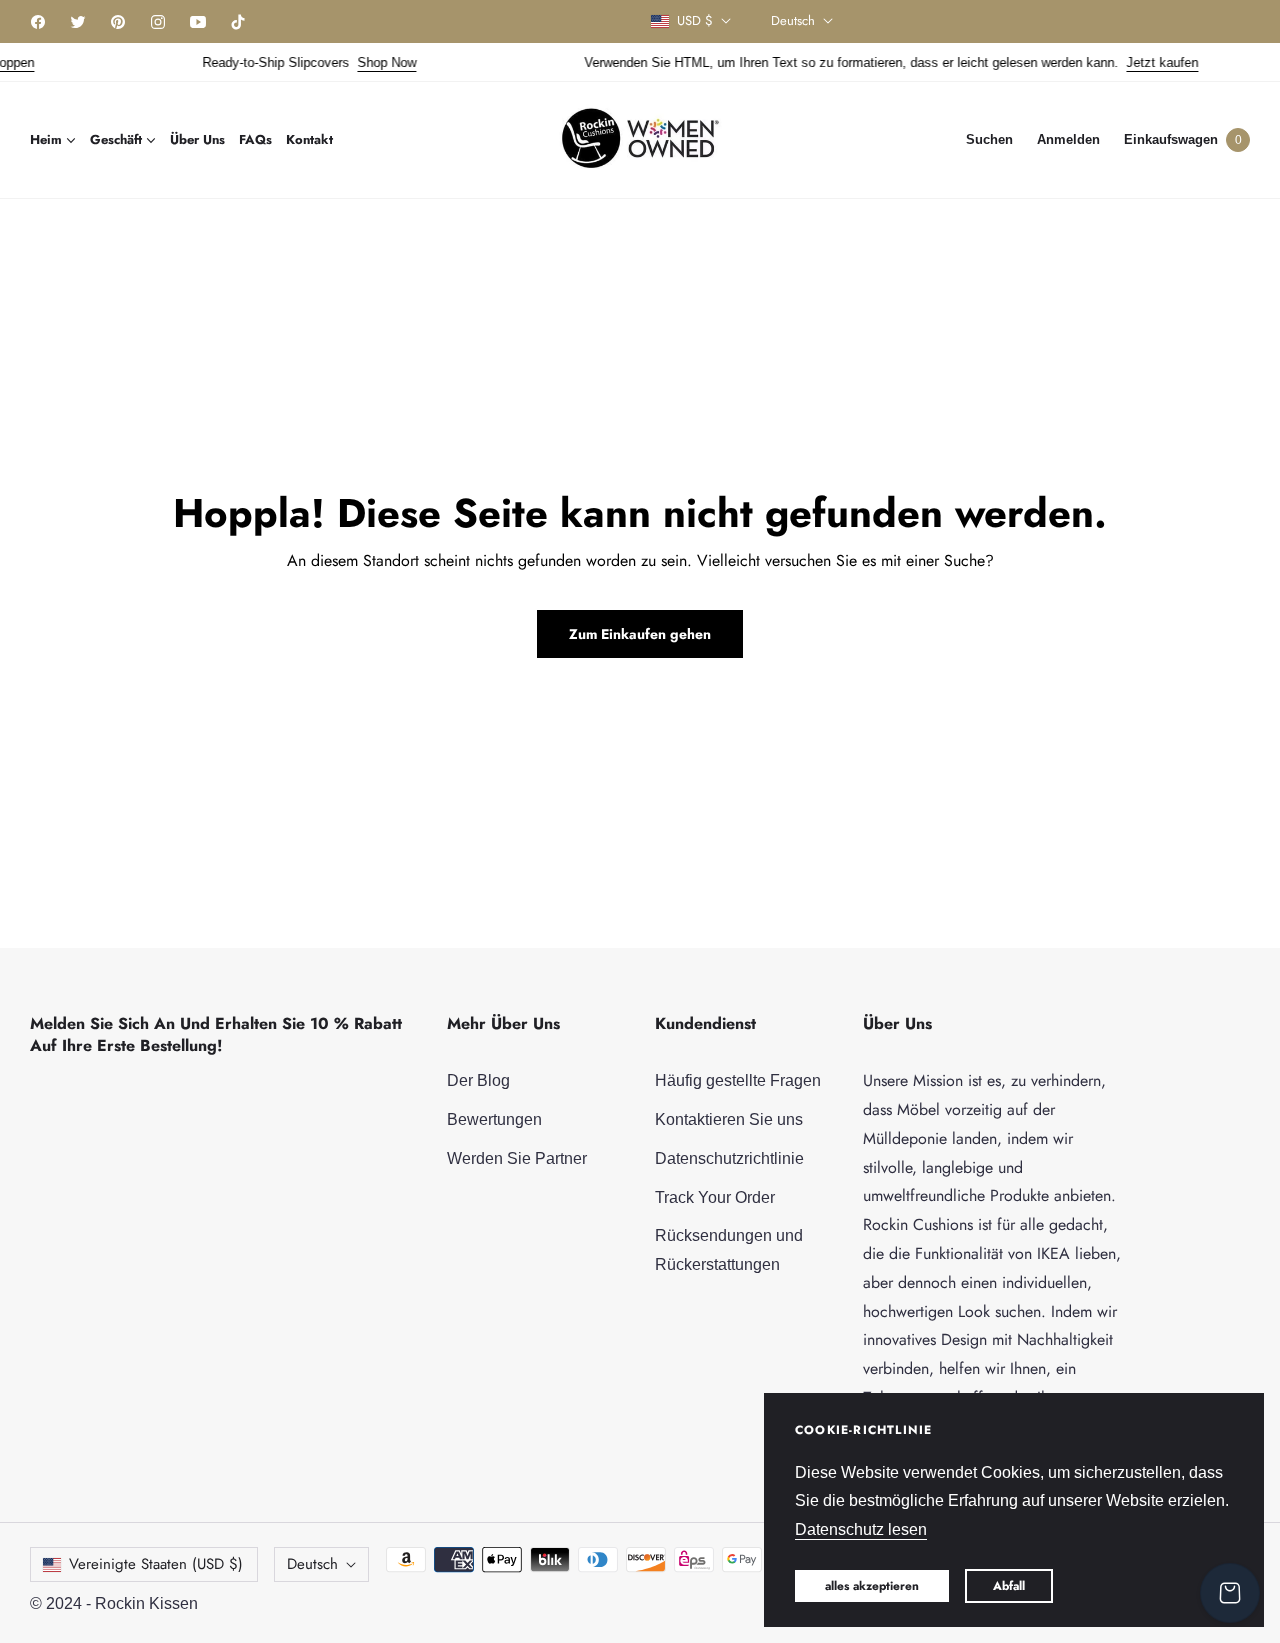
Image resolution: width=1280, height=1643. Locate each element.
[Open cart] (1230, 1593)
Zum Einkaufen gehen (640, 634)
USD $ (695, 21)
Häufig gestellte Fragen (738, 1080)
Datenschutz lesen (861, 1529)
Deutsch (793, 21)
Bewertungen (494, 1119)
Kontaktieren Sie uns (729, 1119)
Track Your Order (715, 1197)
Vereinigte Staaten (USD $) (156, 1564)
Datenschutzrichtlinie (729, 1158)
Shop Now (368, 62)
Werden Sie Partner (517, 1158)
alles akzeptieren (872, 1586)
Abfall (1009, 1586)
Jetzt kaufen (1144, 62)
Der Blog (478, 1080)
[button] (989, 139)
